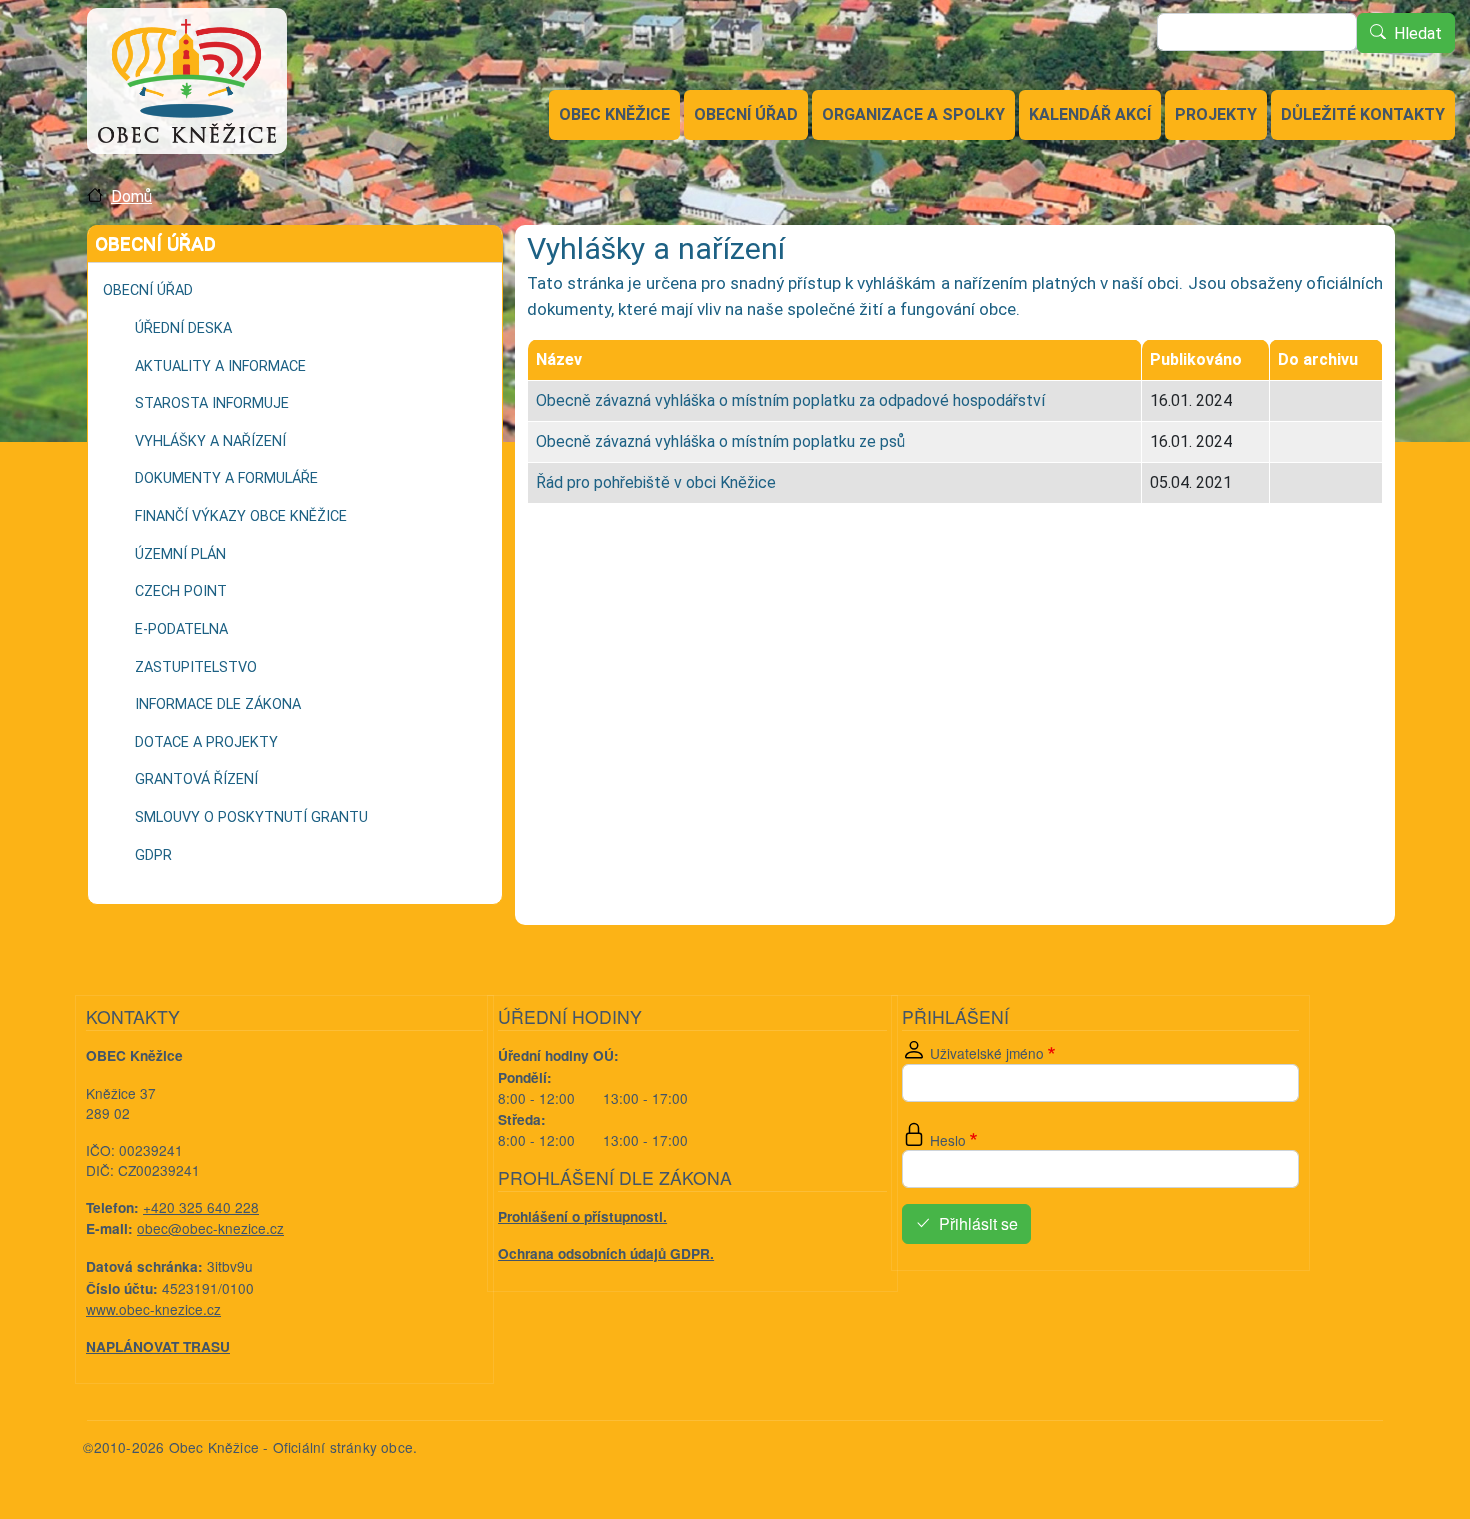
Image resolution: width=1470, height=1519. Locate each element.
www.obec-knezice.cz (153, 1309)
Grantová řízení (196, 779)
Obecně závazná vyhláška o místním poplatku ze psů (720, 441)
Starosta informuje (212, 403)
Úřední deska (183, 328)
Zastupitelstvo (196, 667)
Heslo (948, 1140)
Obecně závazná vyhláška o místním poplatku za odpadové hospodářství (790, 400)
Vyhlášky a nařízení (210, 441)
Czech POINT (181, 591)
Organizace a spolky (913, 114)
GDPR (153, 855)
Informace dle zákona (218, 704)
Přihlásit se (978, 1224)
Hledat (1418, 33)
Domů (131, 196)
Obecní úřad (746, 114)
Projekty (1216, 114)
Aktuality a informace (220, 366)
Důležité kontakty (1363, 114)
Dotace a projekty (206, 742)
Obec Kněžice (614, 114)
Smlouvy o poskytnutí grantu (251, 817)
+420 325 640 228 (201, 1207)
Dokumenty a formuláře (226, 478)
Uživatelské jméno (987, 1053)
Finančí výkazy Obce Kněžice (241, 516)
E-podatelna (181, 629)
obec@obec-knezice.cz (210, 1228)
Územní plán (180, 554)
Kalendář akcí (1090, 114)
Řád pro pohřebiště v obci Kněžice (656, 482)
